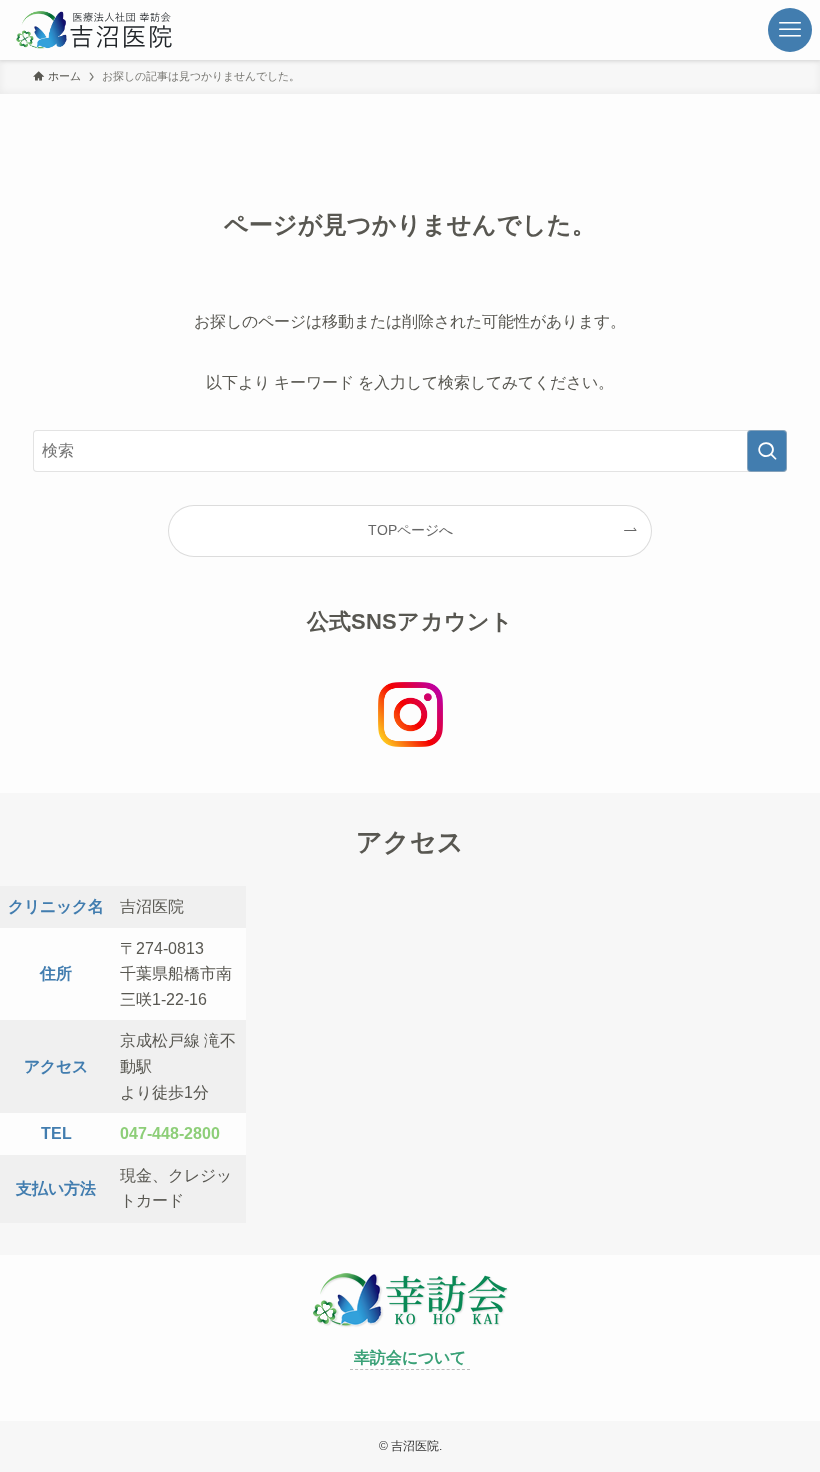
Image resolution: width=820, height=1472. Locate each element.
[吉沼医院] (126, 30)
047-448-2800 (170, 1133)
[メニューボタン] (790, 30)
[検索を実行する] (767, 451)
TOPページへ (410, 530)
